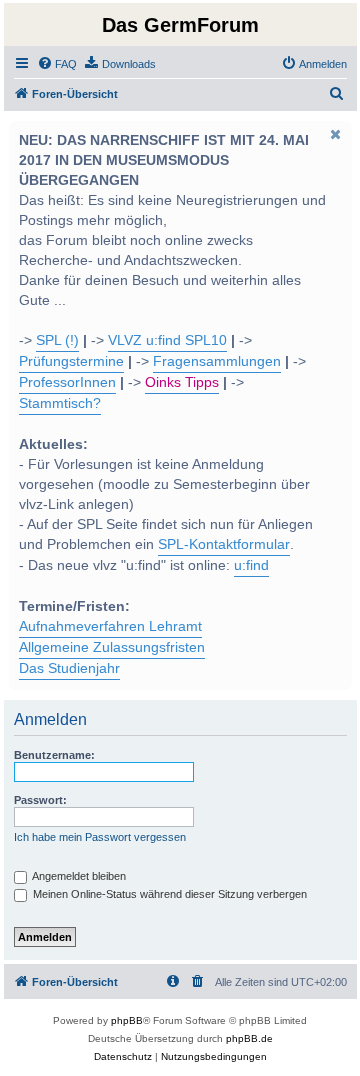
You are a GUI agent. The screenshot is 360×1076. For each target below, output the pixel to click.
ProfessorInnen (67, 382)
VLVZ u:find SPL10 (167, 340)
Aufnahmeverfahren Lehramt (110, 626)
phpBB (127, 1020)
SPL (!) (57, 340)
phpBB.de (249, 1038)
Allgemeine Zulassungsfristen (112, 647)
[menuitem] (57, 64)
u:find (251, 565)
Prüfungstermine (71, 361)
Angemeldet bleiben (78, 876)
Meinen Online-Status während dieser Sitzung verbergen (168, 894)
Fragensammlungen (217, 361)
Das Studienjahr (69, 668)
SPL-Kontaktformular (224, 544)
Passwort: (40, 800)
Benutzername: (54, 755)
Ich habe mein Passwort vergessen (100, 837)
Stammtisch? (60, 403)
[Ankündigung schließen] (335, 134)
